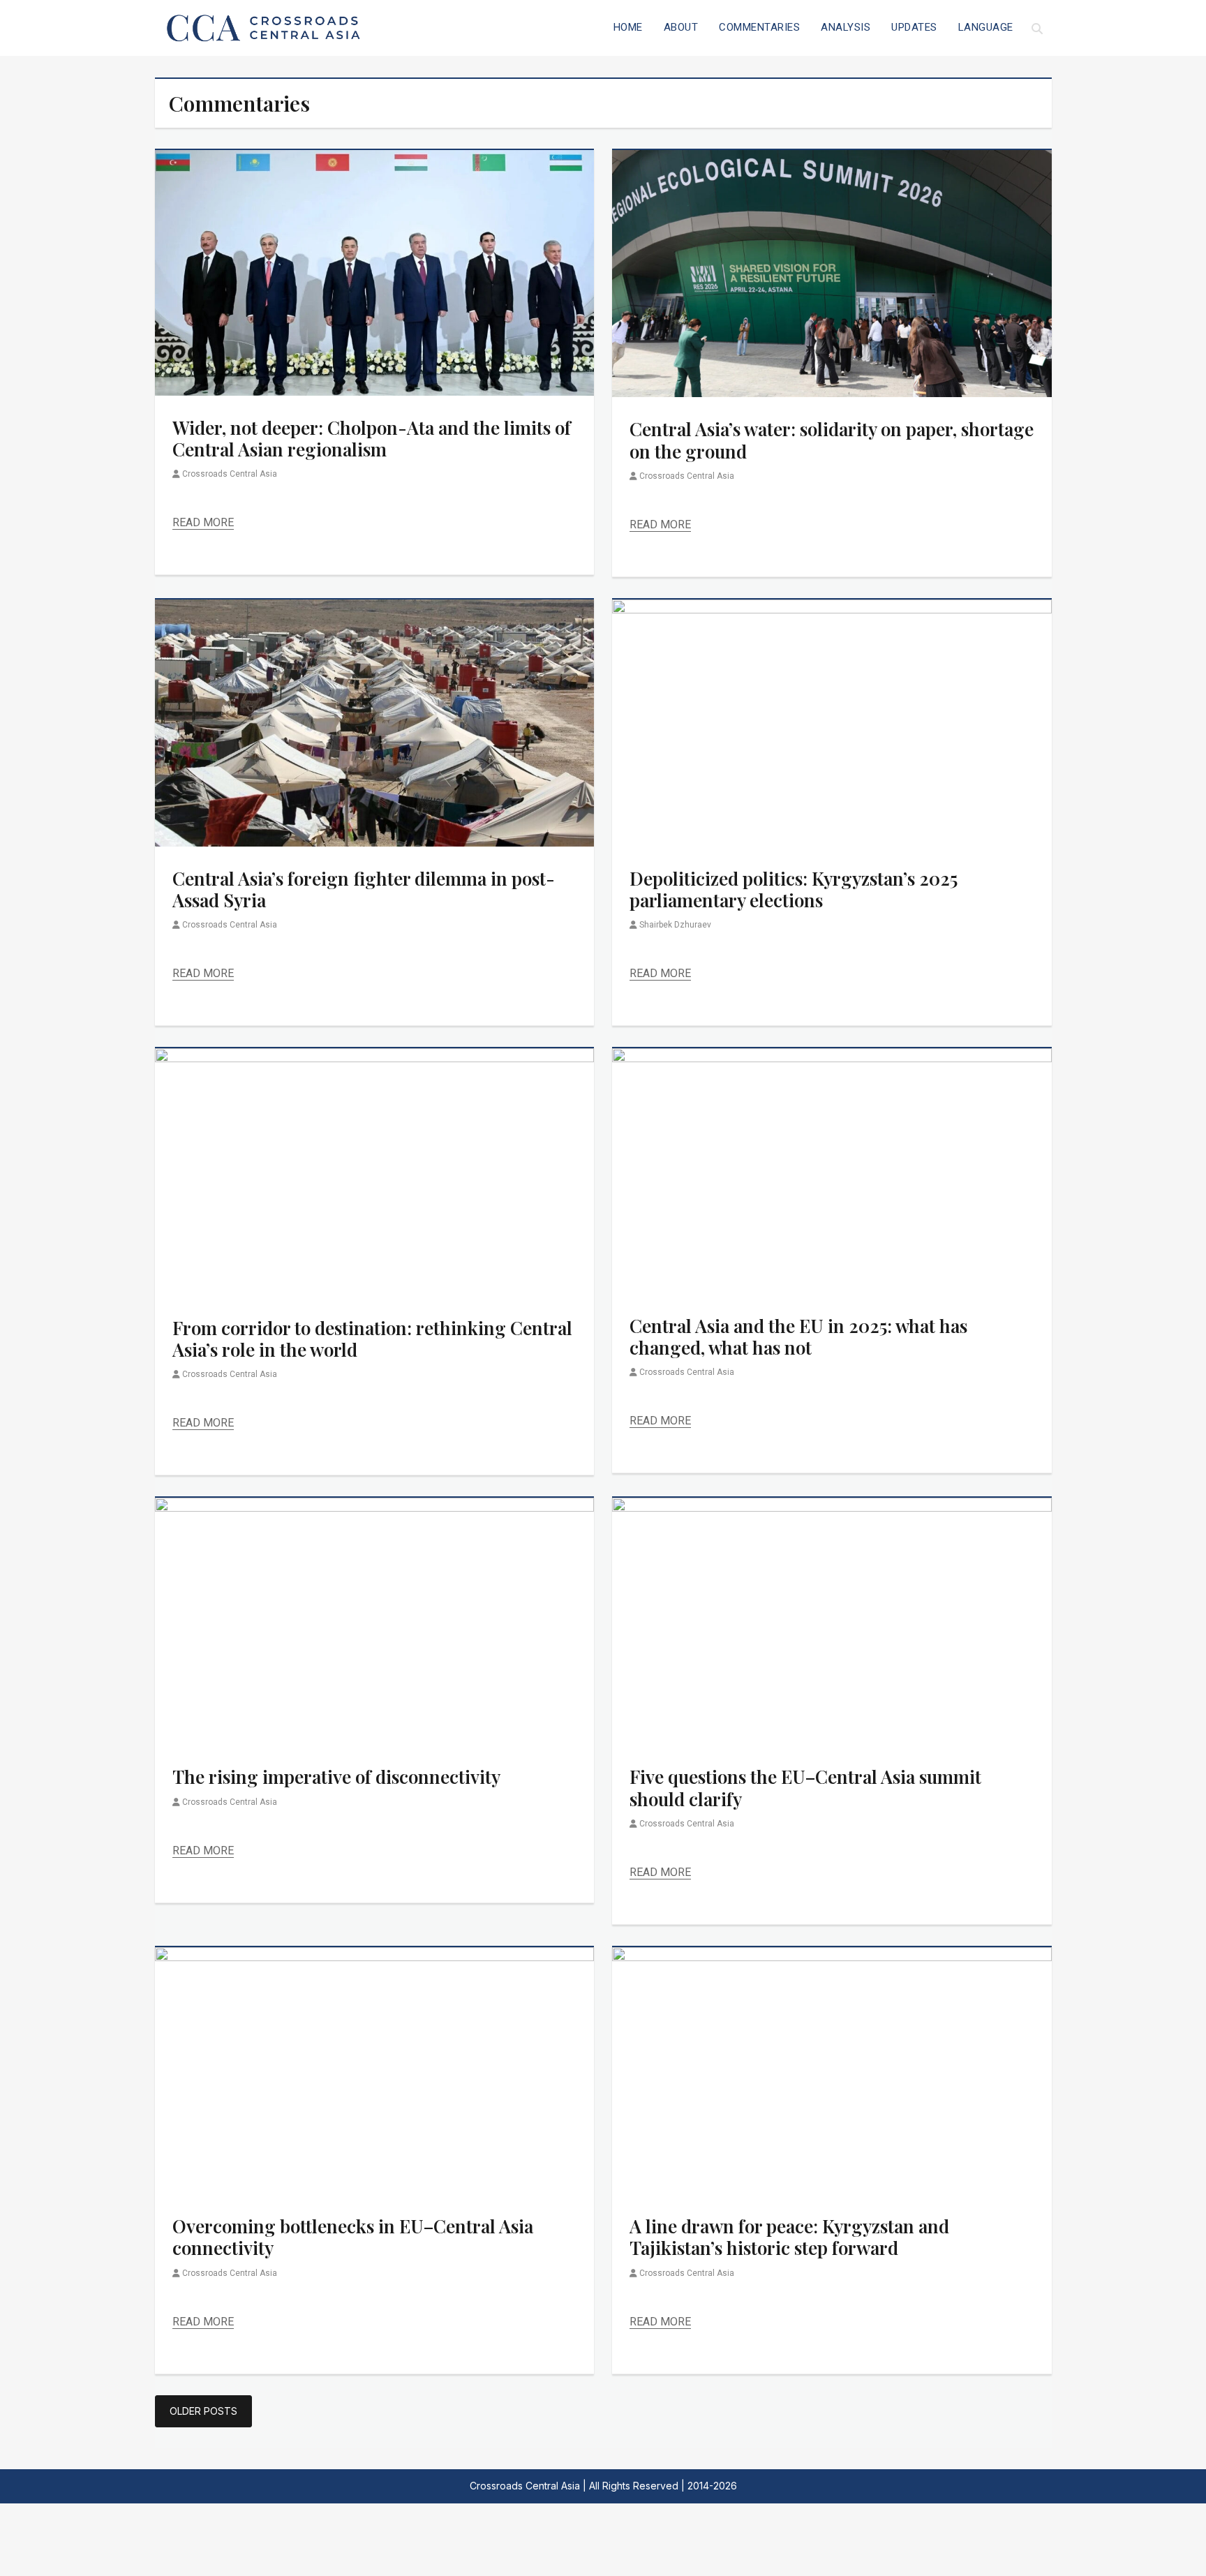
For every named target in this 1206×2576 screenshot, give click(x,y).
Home (628, 27)
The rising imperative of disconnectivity (336, 1777)
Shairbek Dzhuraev (675, 925)
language (986, 27)
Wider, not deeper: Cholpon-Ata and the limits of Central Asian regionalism (372, 438)
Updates (914, 27)
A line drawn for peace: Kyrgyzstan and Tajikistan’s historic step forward (789, 2237)
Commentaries (759, 27)
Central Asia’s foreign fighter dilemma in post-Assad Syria (364, 889)
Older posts (203, 2411)
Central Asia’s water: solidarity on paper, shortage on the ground (832, 440)
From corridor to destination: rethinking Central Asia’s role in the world (372, 1339)
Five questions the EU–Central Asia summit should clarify (805, 1787)
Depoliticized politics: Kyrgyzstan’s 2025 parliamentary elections (794, 889)
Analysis (846, 27)
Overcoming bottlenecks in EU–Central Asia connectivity (353, 2237)
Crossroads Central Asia (230, 474)
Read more (203, 522)
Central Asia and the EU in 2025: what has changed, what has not (798, 1337)
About (681, 27)
